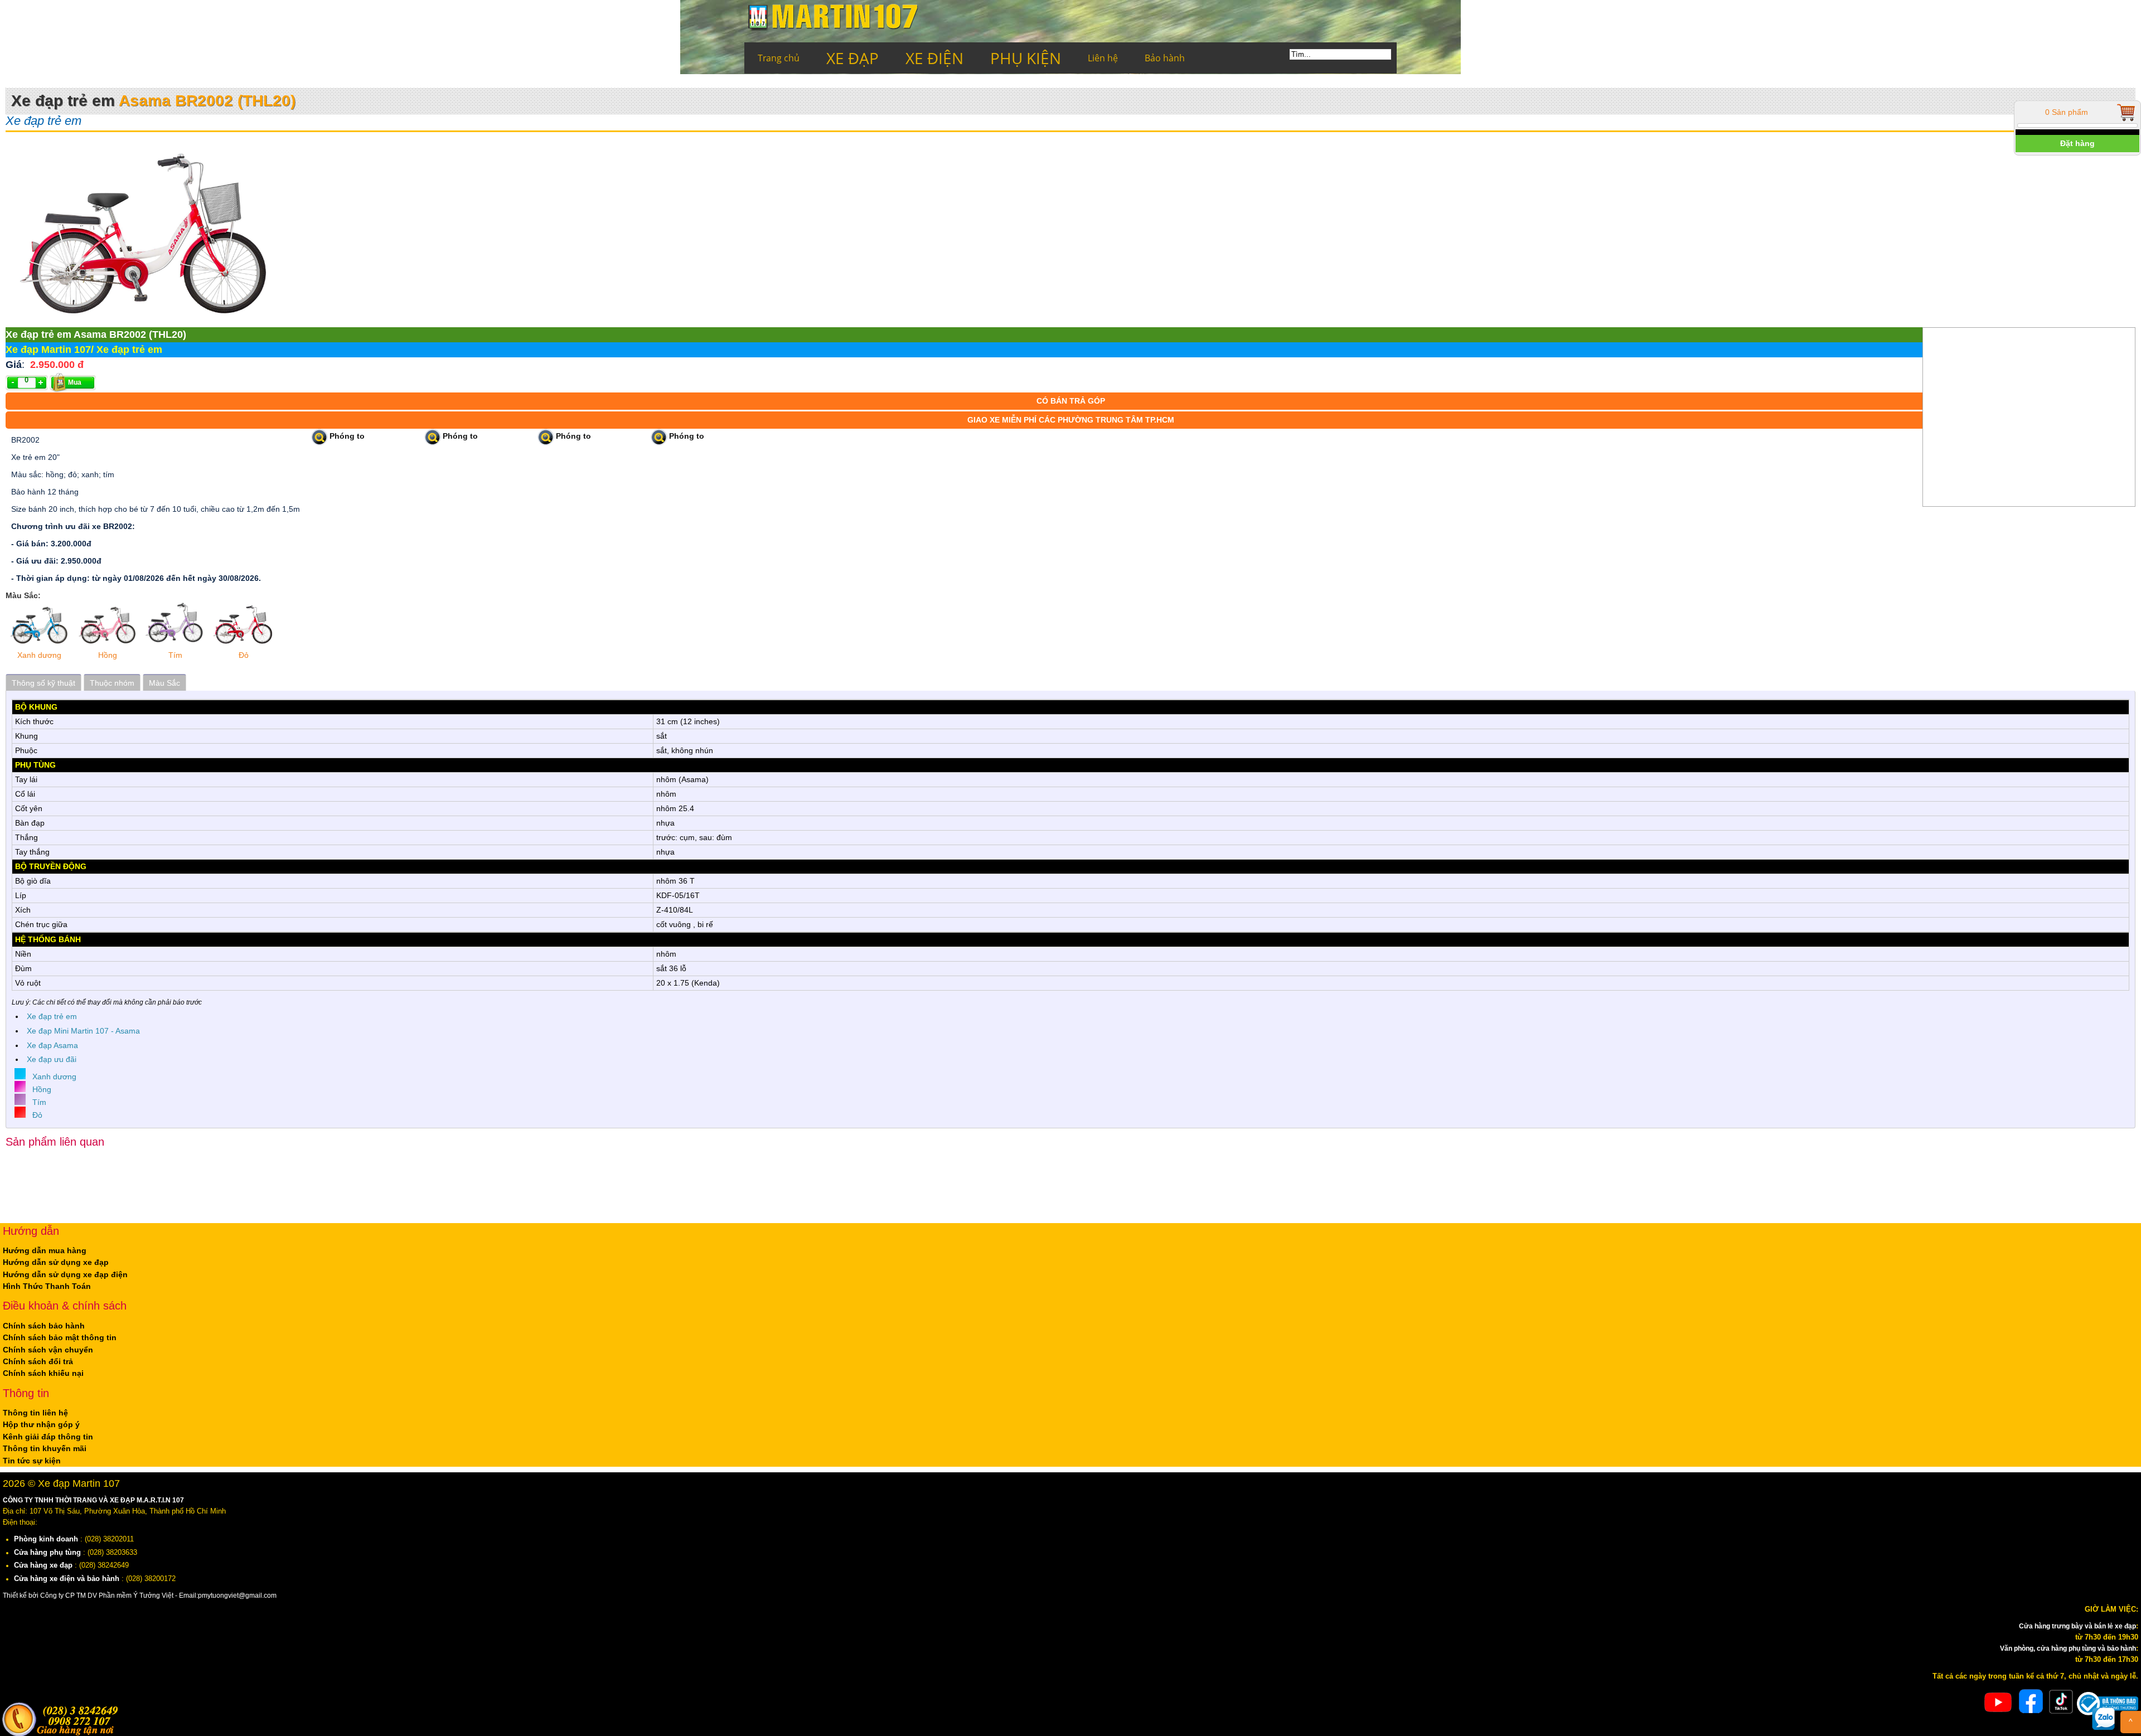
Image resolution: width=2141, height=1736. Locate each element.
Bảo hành (1165, 58)
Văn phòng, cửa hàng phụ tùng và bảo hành (2060, 1645)
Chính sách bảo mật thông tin (60, 1335)
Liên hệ (1103, 58)
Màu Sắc (164, 683)
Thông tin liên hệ (35, 1409)
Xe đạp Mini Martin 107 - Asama (83, 1030)
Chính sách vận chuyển (48, 1347)
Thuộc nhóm (112, 683)
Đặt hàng (2077, 143)
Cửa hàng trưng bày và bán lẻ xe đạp (2072, 1622)
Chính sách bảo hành (44, 1323)
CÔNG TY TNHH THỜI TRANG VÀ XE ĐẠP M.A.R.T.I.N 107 (102, 1496)
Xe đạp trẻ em (52, 1016)
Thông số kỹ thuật (43, 683)
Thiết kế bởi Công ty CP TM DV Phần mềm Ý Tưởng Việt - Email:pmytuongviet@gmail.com (152, 1592)
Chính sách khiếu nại (43, 1370)
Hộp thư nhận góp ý (41, 1421)
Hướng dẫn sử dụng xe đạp (56, 1261)
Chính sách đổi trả (38, 1359)
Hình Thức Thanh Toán (47, 1284)
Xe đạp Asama (52, 1044)
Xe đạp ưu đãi (52, 1058)
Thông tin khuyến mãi (45, 1444)
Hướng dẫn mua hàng (45, 1249)
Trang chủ (779, 58)
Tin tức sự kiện (32, 1456)
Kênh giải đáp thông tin (48, 1433)
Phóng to (347, 437)
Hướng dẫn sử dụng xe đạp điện (65, 1273)
